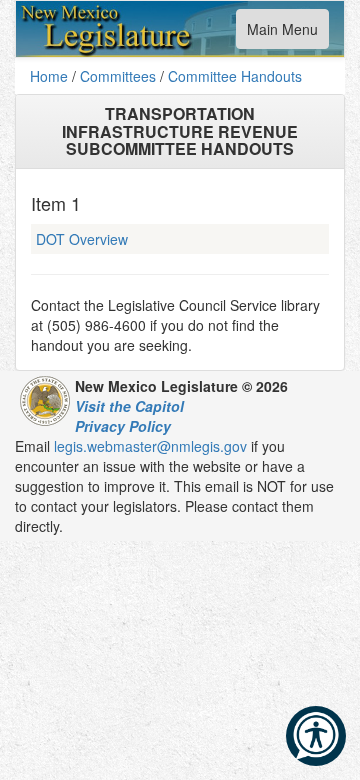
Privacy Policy (123, 426)
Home (49, 76)
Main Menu (282, 33)
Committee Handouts (235, 76)
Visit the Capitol (129, 406)
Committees (118, 76)
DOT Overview (82, 239)
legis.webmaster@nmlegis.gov (150, 446)
